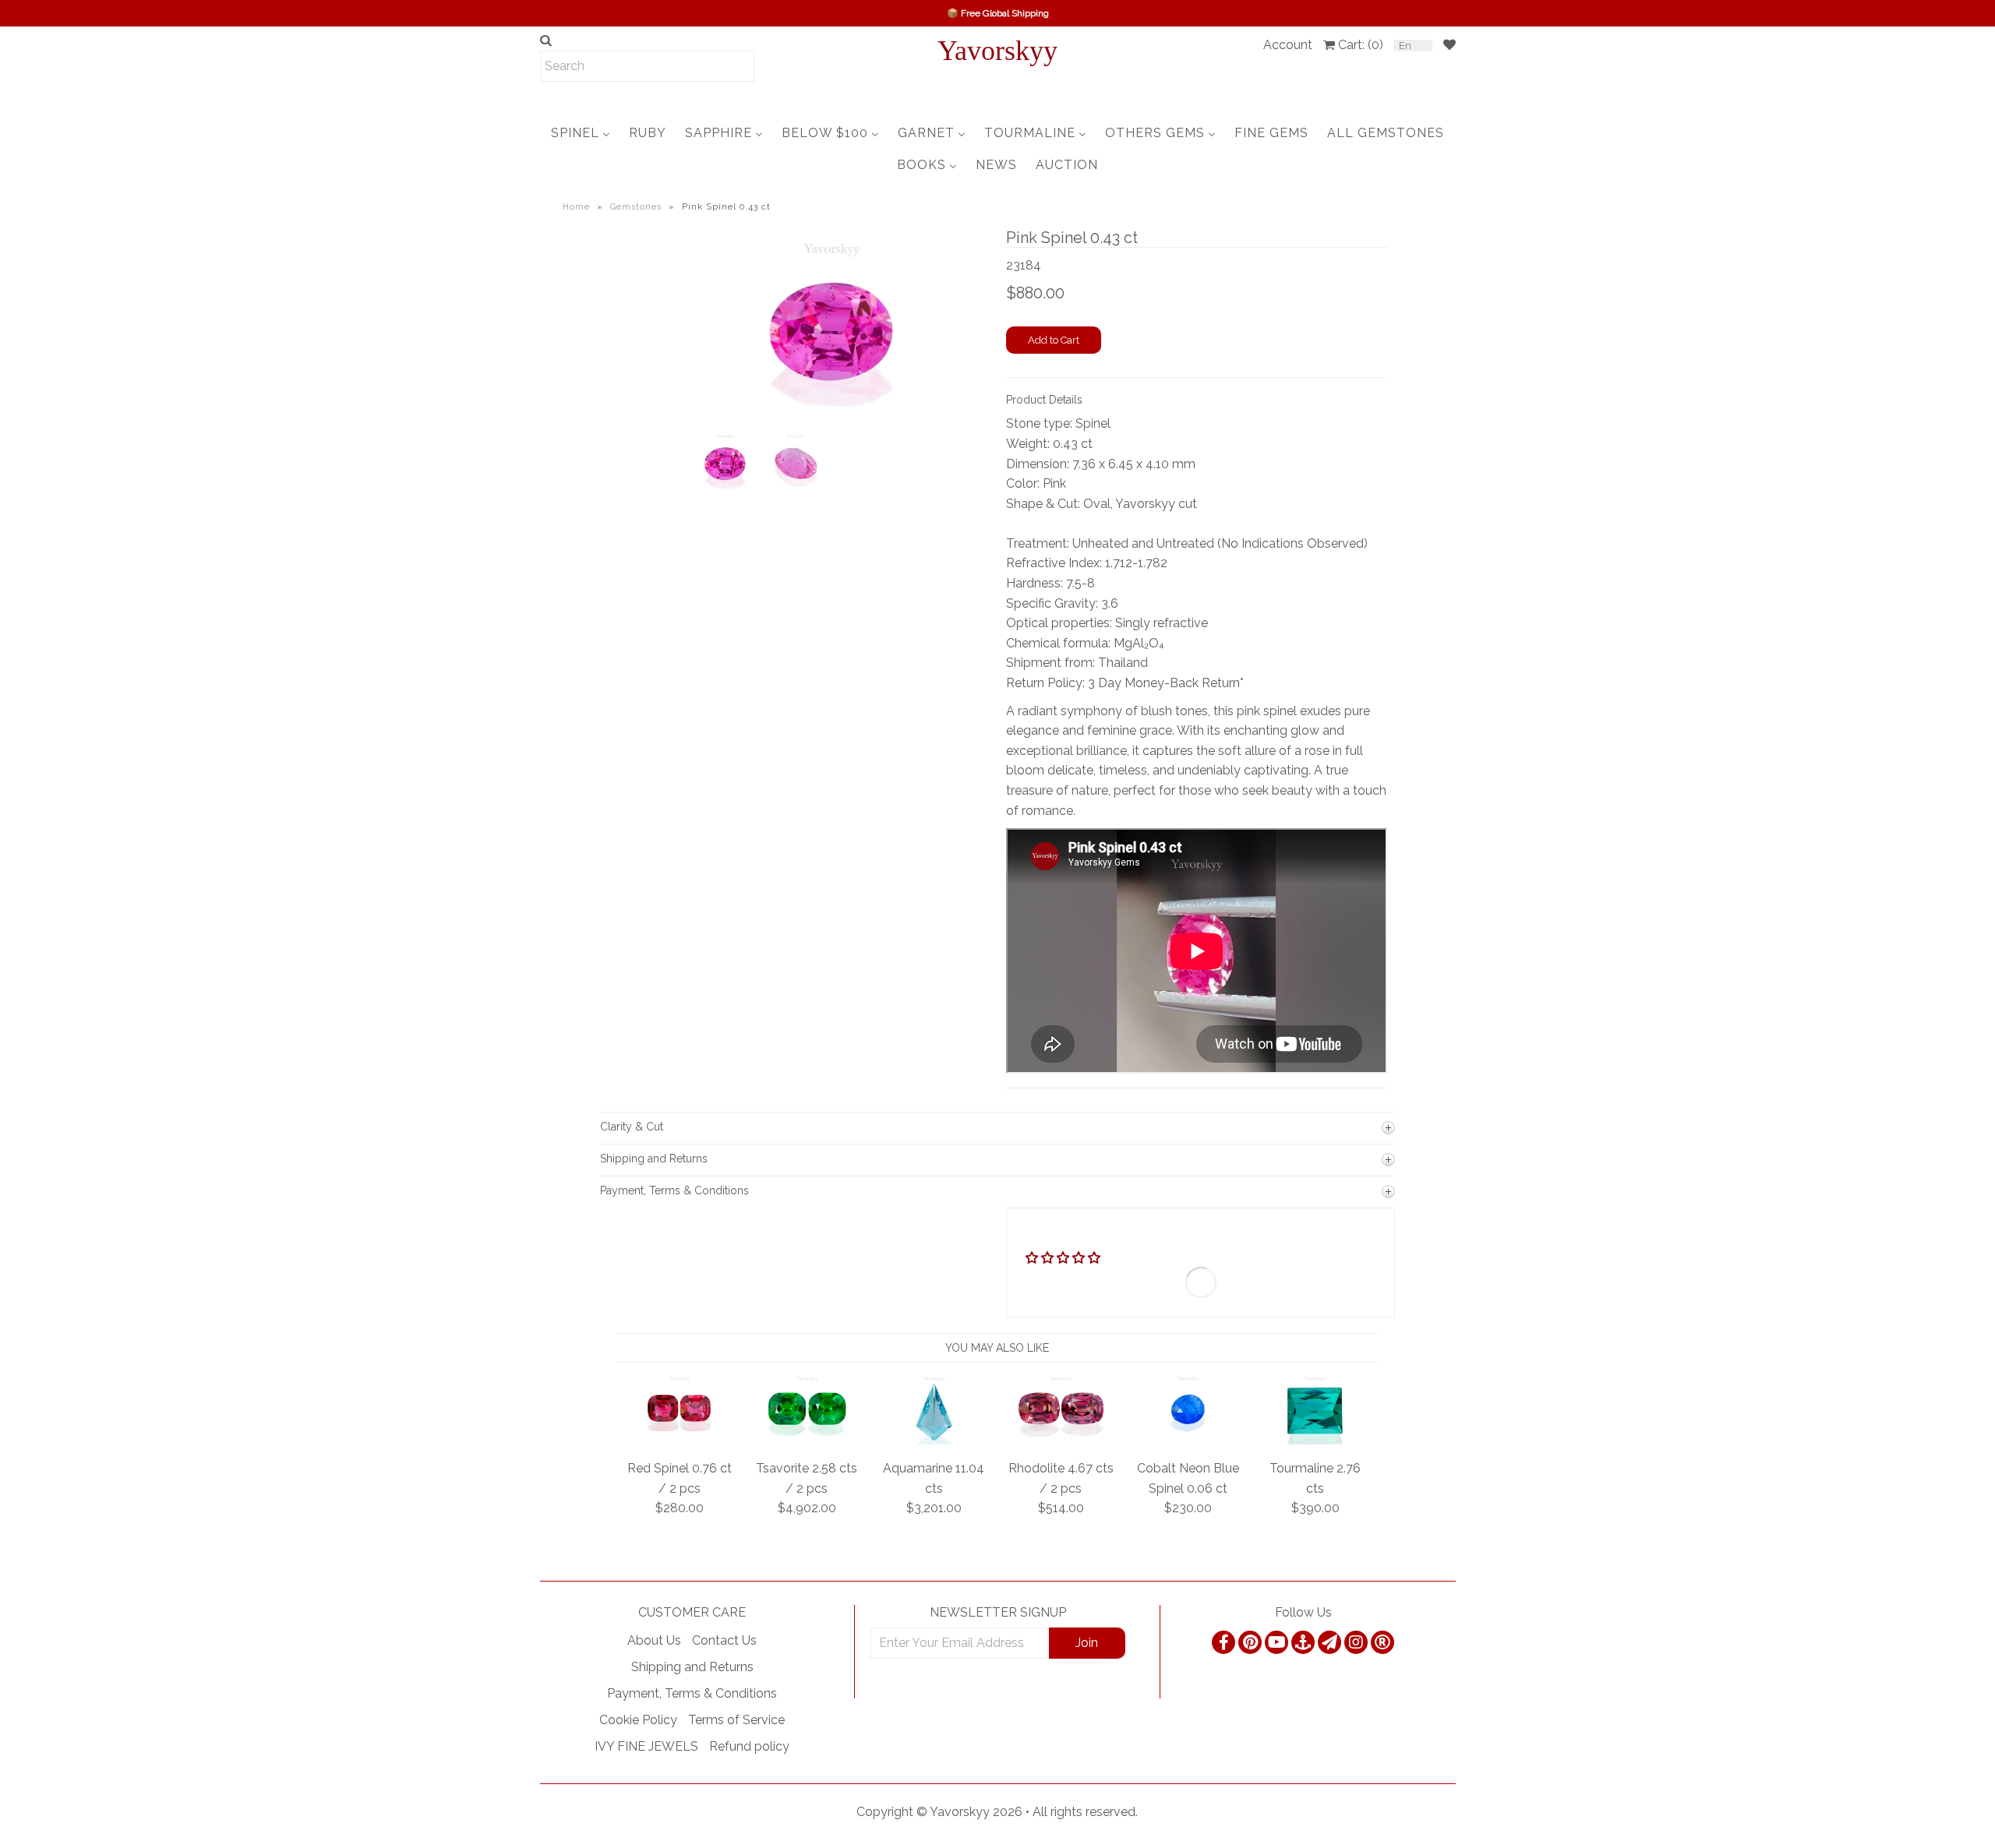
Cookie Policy (638, 1720)
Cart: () (1361, 45)
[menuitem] (581, 133)
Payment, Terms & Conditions (692, 1693)
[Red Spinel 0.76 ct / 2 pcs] (680, 1440)
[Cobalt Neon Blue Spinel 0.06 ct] (1188, 1440)
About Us (654, 1640)
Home (576, 207)
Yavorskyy (997, 51)
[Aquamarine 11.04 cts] (934, 1440)
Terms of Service (736, 1720)
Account (1288, 45)
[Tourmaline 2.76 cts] (1315, 1440)
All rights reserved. (1085, 1812)
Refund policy (749, 1746)
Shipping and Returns (692, 1667)
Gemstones (636, 207)
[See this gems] (703, 358)
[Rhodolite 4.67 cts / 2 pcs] (1061, 1440)
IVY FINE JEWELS (646, 1746)
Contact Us (724, 1640)
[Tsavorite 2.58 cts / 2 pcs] (807, 1440)
